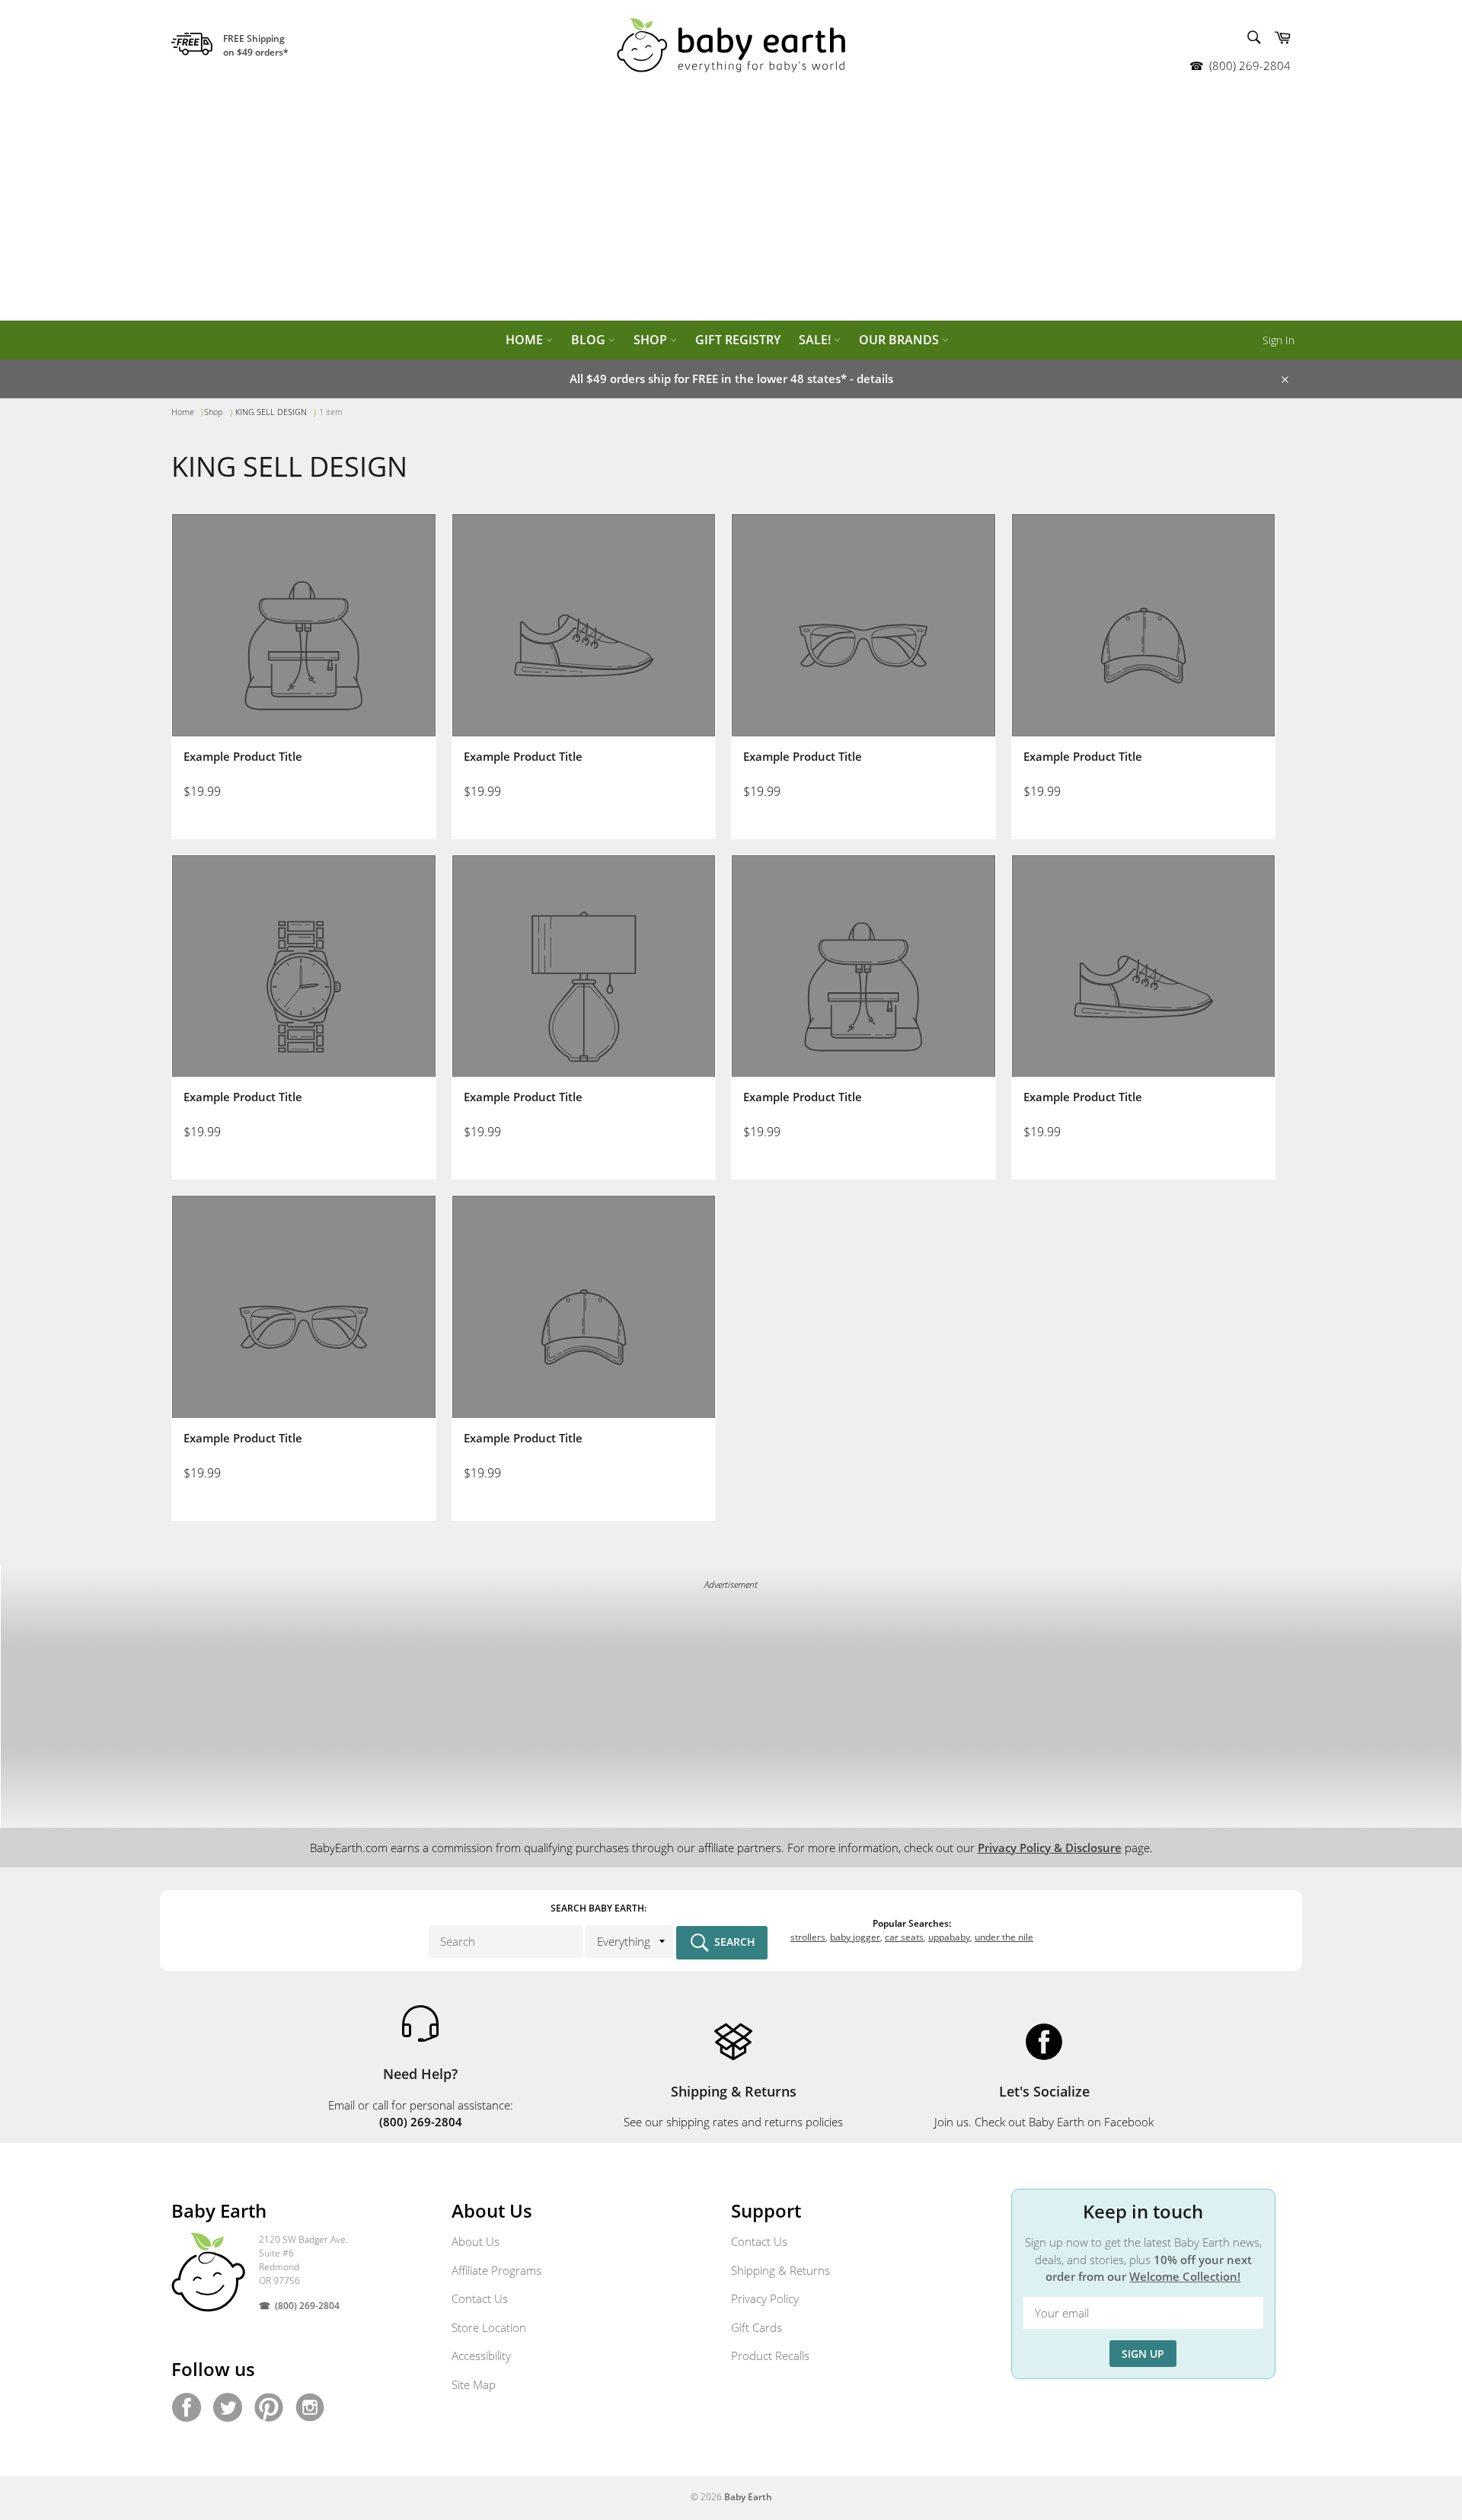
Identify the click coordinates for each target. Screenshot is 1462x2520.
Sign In (1278, 340)
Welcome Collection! (1185, 2276)
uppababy (949, 1937)
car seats (904, 1937)
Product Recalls (770, 2356)
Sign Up (1143, 2354)
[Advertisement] (731, 206)
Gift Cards (757, 2327)
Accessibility (481, 2356)
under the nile (1004, 1937)
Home (526, 340)
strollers (808, 1937)
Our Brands (900, 340)
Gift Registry (738, 340)
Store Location (489, 2327)
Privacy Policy (765, 2298)
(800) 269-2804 (1250, 65)
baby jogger (855, 1937)
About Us (476, 2241)
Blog (590, 340)
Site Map (474, 2384)
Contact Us (480, 2298)
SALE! (816, 340)
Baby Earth (748, 2497)
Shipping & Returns (780, 2270)
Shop (652, 340)
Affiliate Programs (496, 2270)
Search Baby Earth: (599, 1908)
